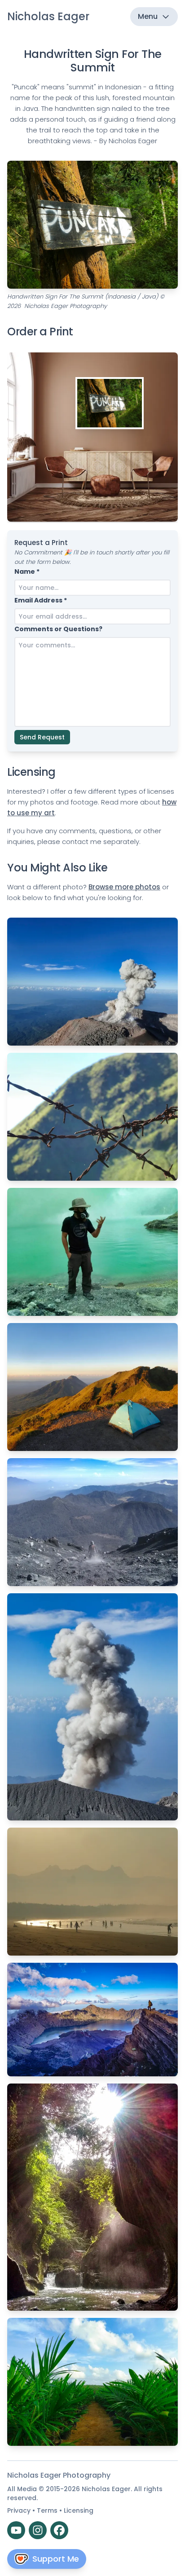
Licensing (79, 2510)
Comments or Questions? (58, 629)
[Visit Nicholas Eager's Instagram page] (38, 2530)
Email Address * (41, 600)
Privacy (20, 2510)
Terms (48, 2510)
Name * (27, 571)
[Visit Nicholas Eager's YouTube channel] (16, 2530)
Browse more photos (124, 887)
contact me (82, 842)
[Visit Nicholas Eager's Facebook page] (59, 2530)
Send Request (42, 737)
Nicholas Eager (48, 16)
